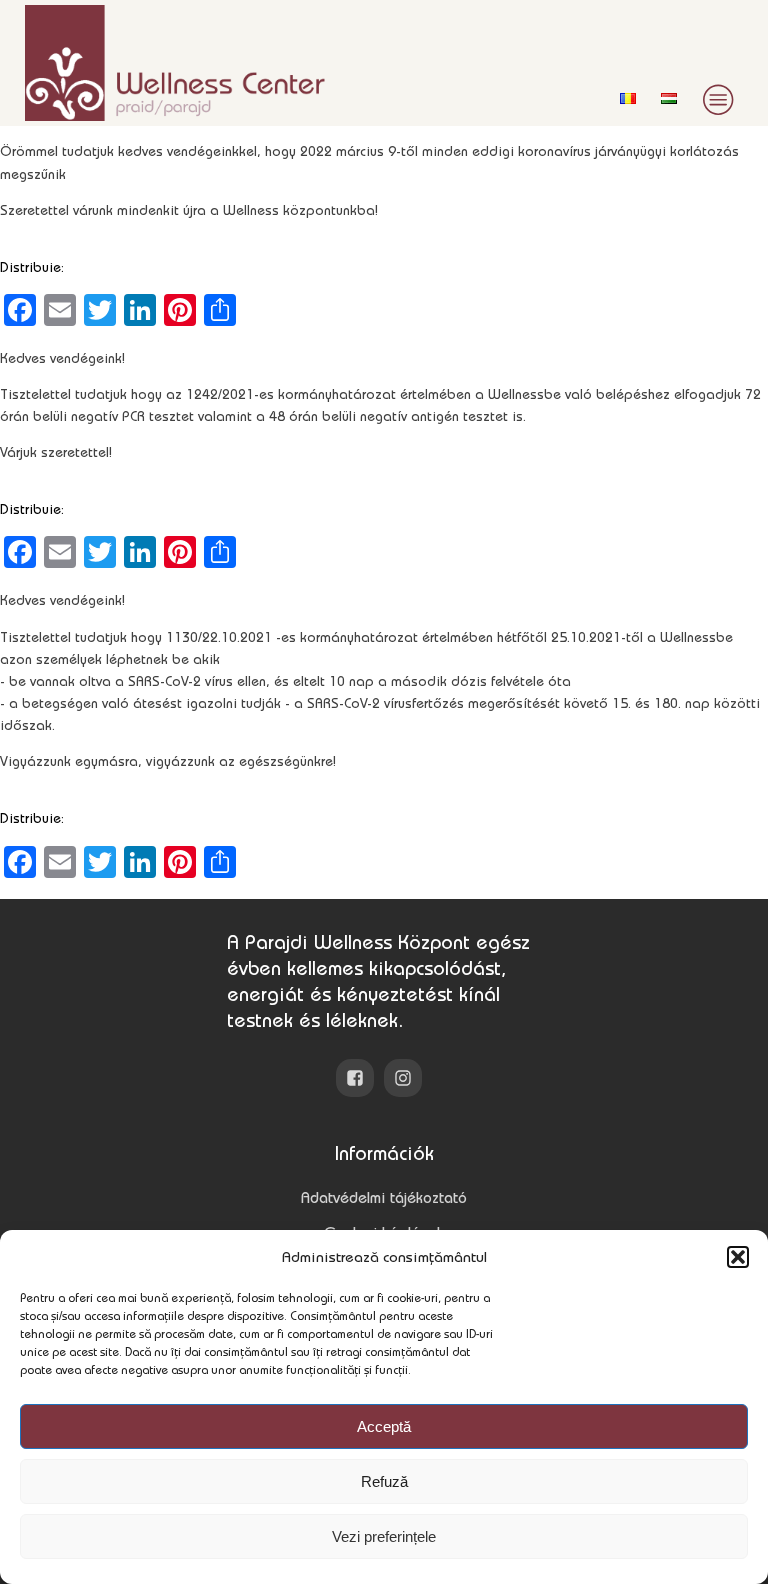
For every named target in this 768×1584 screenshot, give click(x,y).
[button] (738, 1257)
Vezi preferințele (384, 1536)
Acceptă (384, 1426)
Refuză (384, 1481)
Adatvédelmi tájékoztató (384, 1197)
